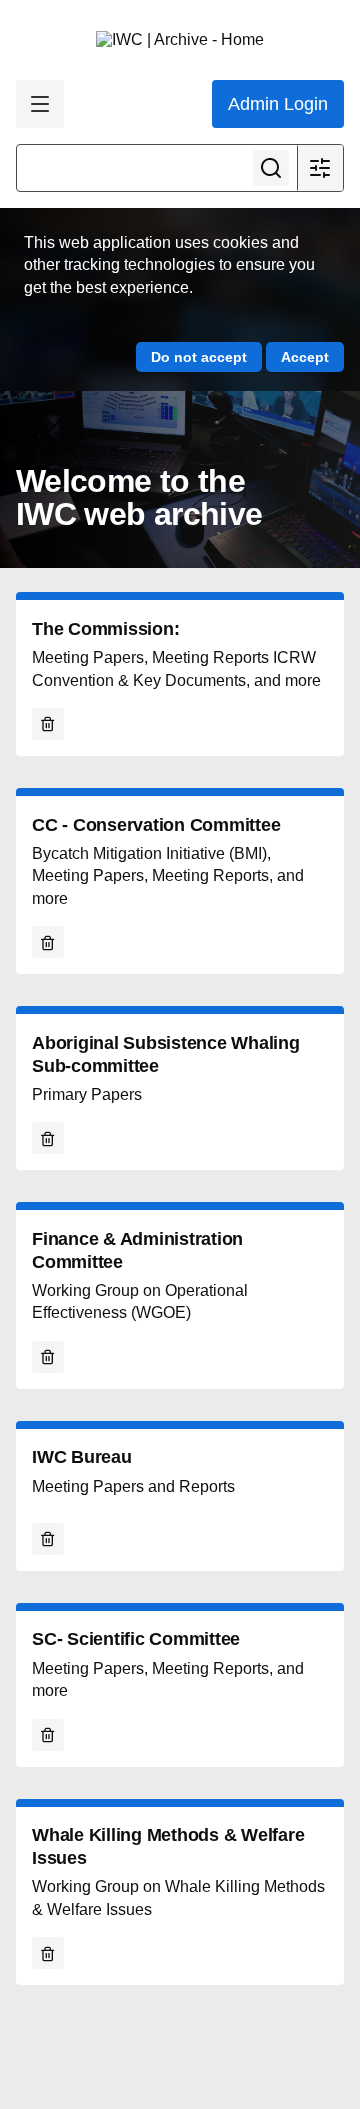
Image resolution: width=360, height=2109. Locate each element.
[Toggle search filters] (320, 168)
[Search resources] (271, 168)
